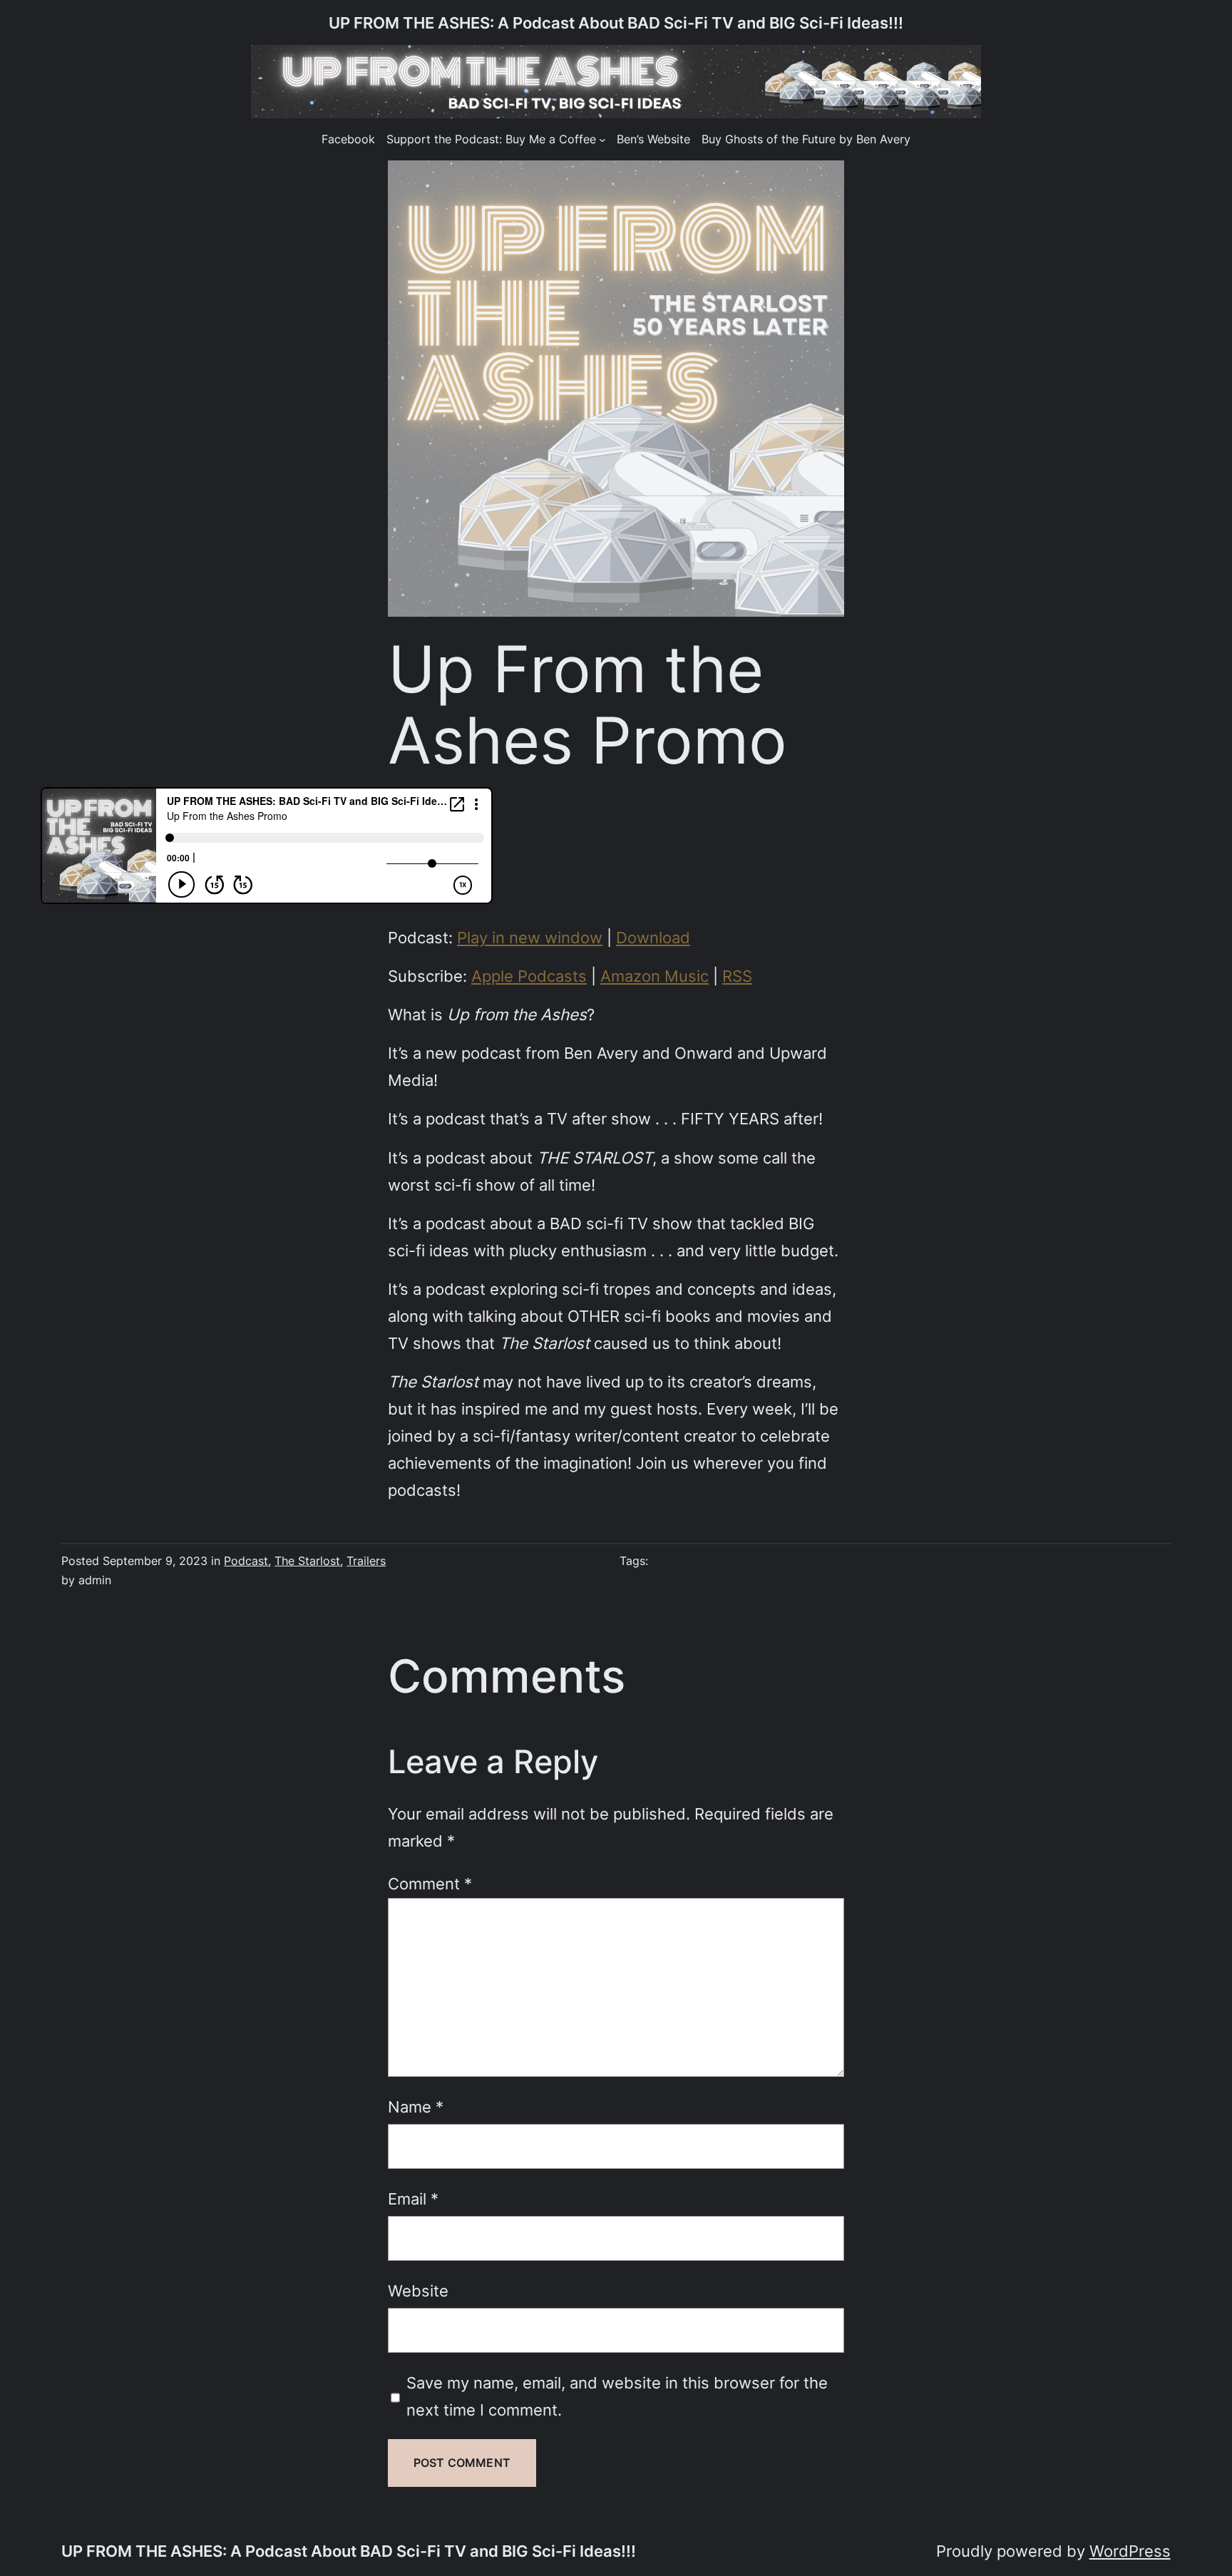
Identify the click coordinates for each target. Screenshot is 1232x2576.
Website (418, 2290)
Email (413, 2198)
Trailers (366, 1561)
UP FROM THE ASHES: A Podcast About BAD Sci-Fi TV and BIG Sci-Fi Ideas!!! (616, 22)
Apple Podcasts (529, 976)
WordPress (1130, 2551)
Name (416, 2107)
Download (653, 937)
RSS (737, 976)
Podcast (246, 1561)
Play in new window (530, 937)
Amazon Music (654, 976)
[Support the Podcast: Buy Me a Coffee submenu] (602, 140)
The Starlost (307, 1561)
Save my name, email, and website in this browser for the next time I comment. (617, 2396)
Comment (430, 1883)
